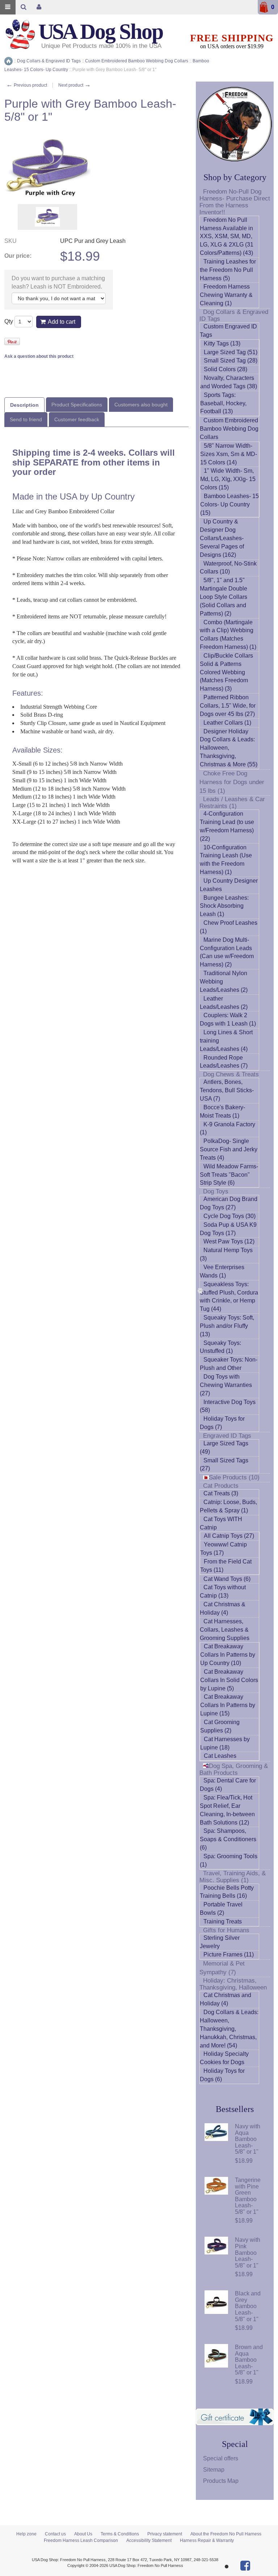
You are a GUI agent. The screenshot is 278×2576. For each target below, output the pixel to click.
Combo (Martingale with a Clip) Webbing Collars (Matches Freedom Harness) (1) (228, 635)
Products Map (221, 2481)
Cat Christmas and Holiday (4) (226, 1999)
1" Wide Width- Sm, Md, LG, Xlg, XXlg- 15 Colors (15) (228, 479)
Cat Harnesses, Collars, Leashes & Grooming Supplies (225, 1630)
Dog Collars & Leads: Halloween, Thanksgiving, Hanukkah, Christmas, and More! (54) (229, 2029)
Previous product (27, 85)
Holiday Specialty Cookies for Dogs (224, 2058)
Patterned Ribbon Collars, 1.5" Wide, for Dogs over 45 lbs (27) (228, 706)
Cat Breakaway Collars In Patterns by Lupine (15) (228, 1705)
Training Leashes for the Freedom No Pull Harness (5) (228, 270)
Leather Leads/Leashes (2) (224, 1003)
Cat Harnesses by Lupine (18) (225, 1743)
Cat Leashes (220, 1756)
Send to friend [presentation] (26, 419)
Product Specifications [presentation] (77, 405)
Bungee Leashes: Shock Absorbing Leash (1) (224, 906)
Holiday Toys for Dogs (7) (222, 1423)
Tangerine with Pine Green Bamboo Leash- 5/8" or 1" (248, 2196)
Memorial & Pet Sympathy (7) (222, 1968)
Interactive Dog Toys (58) (228, 1406)
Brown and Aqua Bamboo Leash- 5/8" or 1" (249, 2360)
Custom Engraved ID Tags (228, 331)
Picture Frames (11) (229, 1954)
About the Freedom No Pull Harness (226, 2534)
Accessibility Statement (149, 2540)
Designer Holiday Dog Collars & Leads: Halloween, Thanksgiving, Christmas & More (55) (229, 748)
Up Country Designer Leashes (229, 885)
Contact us (55, 2534)
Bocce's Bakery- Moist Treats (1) (222, 1111)
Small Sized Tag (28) (231, 361)
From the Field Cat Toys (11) (226, 1566)
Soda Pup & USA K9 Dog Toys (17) (228, 1229)
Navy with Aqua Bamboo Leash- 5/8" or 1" (248, 2139)
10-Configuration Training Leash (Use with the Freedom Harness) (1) (226, 860)
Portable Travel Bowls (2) (221, 1909)
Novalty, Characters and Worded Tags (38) (229, 382)
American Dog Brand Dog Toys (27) (229, 1203)
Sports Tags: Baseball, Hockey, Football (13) (223, 403)
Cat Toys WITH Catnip (221, 1523)
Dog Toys (216, 1191)
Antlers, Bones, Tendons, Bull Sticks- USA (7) (227, 1090)
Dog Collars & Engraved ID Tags (234, 315)
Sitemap (214, 2470)
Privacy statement (165, 2534)
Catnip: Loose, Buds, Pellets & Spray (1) (228, 1506)
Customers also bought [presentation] (141, 405)
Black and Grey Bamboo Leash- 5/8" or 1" (248, 2306)
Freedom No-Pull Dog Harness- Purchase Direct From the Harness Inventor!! (235, 202)
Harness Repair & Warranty (207, 2540)
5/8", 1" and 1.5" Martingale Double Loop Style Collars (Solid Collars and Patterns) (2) (224, 597)
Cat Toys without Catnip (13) (223, 1591)
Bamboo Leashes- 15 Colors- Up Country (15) (229, 504)
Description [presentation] (24, 405)
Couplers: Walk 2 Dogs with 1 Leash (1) (228, 1019)
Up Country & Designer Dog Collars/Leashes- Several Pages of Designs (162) (222, 538)
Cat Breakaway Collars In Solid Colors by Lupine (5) (229, 1680)
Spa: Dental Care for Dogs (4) (228, 1785)
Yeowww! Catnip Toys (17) (224, 1549)
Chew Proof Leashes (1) (229, 927)
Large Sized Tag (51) (231, 352)
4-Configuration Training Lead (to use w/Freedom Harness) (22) (227, 826)
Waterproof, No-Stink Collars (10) (228, 568)
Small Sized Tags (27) (224, 1465)
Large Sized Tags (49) (224, 1448)
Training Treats (223, 1921)
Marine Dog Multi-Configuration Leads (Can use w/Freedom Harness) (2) (227, 952)
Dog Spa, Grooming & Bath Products (234, 1769)
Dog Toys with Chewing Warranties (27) (226, 1385)
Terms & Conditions (120, 2534)
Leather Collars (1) (227, 723)
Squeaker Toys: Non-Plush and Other (229, 1364)
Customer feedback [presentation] (77, 419)
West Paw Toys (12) (229, 1241)
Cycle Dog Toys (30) (229, 1216)
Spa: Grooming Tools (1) (229, 1860)
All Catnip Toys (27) (229, 1536)
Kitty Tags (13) (222, 343)
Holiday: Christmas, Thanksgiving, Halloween (233, 1984)
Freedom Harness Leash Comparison (81, 2540)
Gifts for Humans (226, 1930)
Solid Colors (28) (226, 369)
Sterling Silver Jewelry (220, 1942)
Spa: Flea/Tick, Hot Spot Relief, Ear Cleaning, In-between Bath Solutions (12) (227, 1810)
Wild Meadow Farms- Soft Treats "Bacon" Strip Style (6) (229, 1175)
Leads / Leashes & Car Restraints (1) (232, 803)
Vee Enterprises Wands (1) (222, 1271)
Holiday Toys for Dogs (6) (222, 2075)
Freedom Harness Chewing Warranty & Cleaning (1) (226, 295)
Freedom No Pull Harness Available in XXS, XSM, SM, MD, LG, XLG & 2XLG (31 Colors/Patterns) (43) (227, 236)
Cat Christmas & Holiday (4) (223, 1608)
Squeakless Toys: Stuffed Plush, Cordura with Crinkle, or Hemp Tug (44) (229, 1297)
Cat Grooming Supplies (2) (220, 1726)
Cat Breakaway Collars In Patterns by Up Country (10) (228, 1655)
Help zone (26, 2534)
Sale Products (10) (234, 1477)
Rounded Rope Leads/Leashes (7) (224, 1062)
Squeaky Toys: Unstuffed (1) (220, 1347)
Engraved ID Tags (227, 1436)
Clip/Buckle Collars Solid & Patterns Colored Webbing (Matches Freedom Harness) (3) (226, 672)
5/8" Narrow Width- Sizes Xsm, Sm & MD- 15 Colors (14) (229, 454)
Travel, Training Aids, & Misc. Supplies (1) (233, 1877)
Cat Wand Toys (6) (227, 1579)
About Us (83, 2534)
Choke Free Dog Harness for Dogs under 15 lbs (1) (232, 782)
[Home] (9, 61)
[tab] (24, 405)
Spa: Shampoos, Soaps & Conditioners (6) (228, 1839)
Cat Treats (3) (221, 1493)
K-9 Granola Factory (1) (228, 1128)
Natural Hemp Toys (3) (226, 1254)
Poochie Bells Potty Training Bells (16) (227, 1892)
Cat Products (221, 1486)
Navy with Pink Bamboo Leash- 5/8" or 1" (248, 2252)
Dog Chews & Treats (231, 1074)
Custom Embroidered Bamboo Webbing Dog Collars (229, 429)
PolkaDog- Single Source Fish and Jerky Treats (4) (229, 1149)
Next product (75, 85)
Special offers (221, 2458)
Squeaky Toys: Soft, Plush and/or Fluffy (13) (227, 1326)
